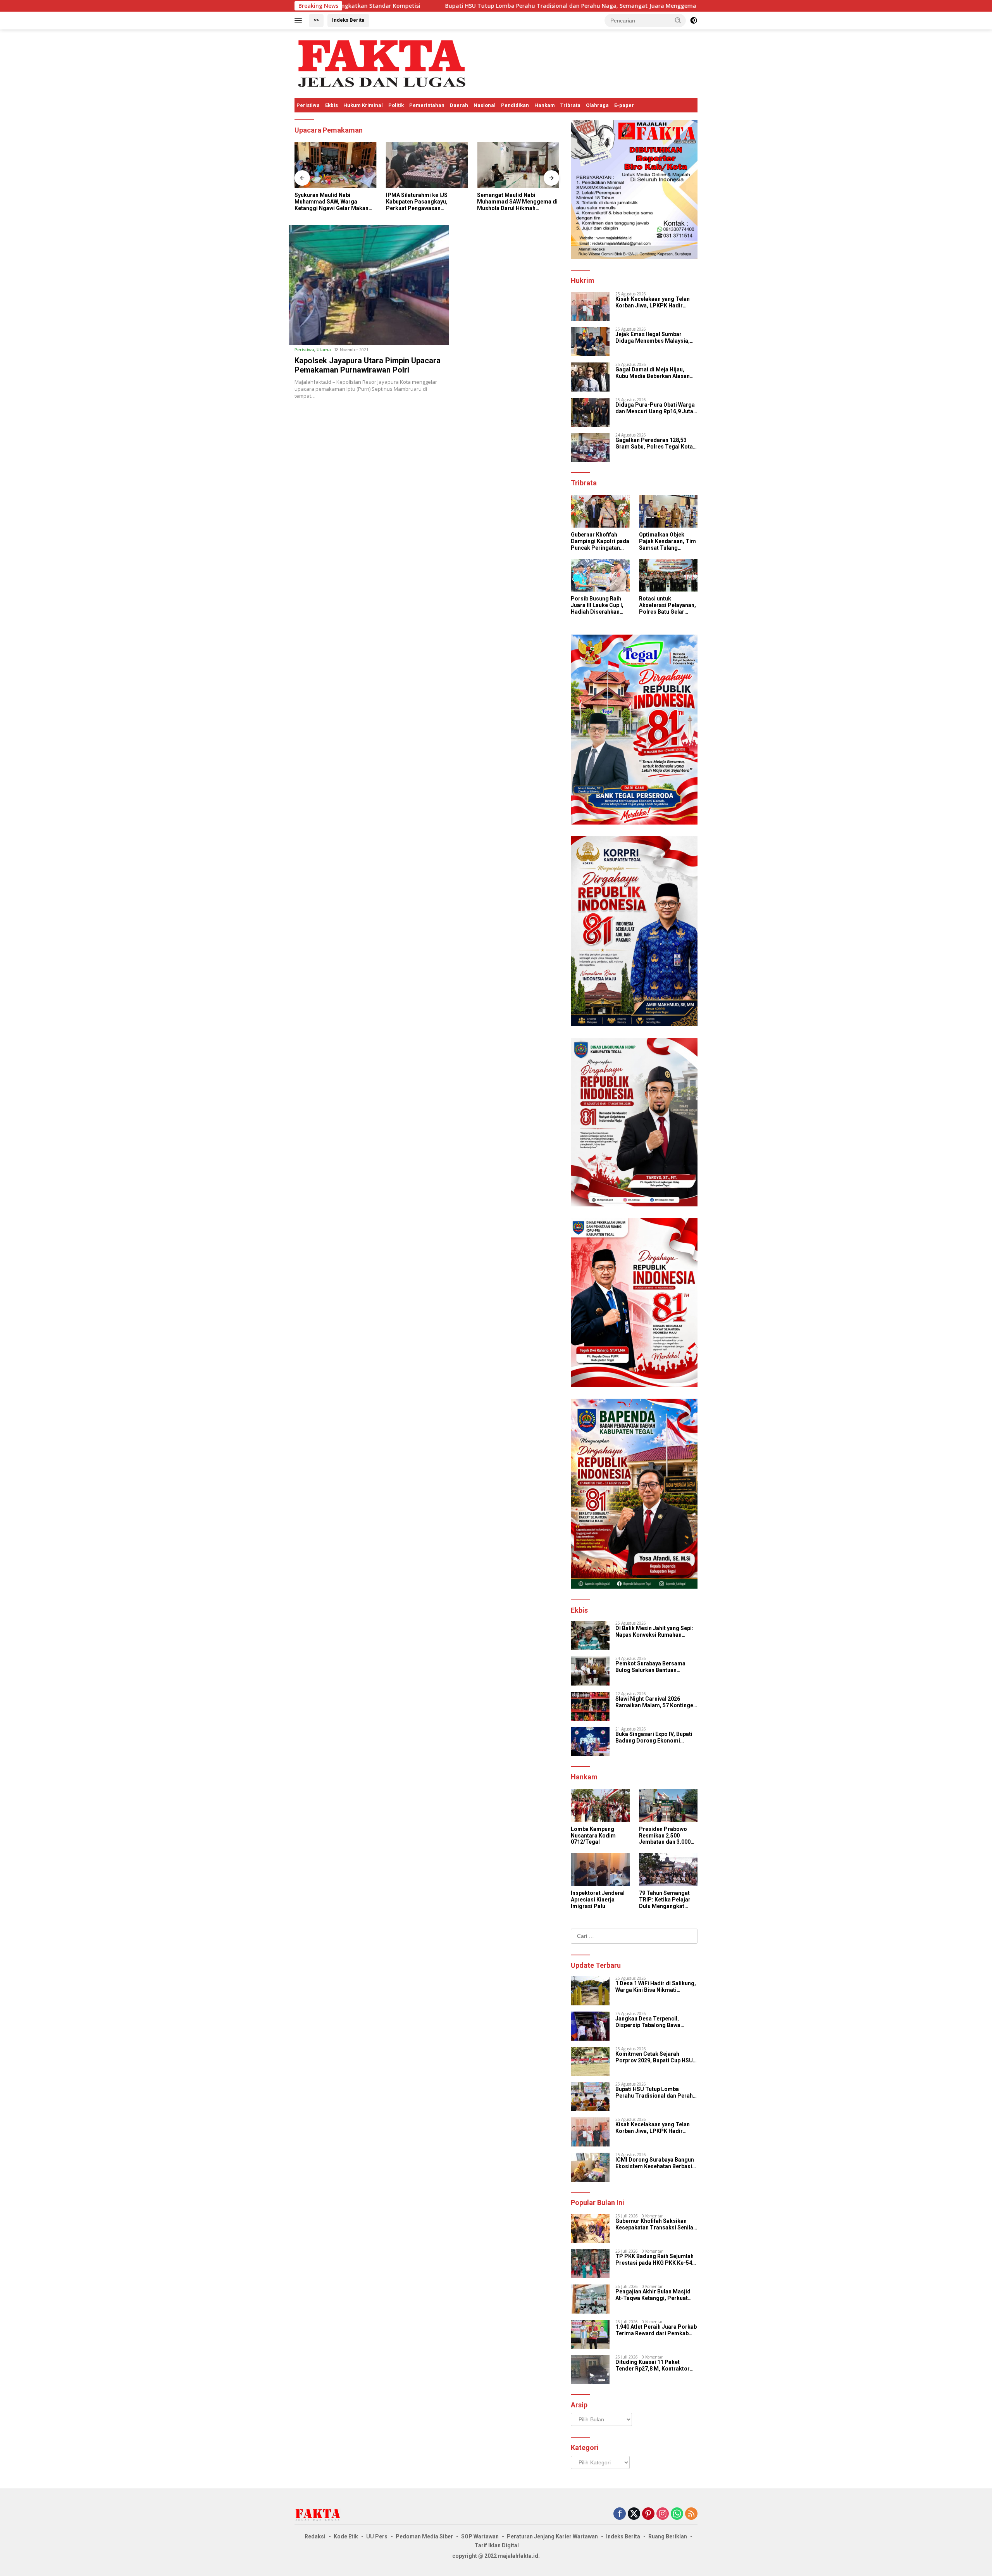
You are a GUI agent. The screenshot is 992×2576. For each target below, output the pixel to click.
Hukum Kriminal (363, 105)
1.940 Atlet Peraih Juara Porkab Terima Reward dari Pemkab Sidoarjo (656, 2330)
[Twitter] (634, 2514)
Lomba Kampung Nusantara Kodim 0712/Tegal (593, 1836)
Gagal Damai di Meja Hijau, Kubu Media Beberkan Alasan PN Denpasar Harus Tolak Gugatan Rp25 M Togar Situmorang (653, 373)
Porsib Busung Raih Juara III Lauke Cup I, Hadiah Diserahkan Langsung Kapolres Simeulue (597, 605)
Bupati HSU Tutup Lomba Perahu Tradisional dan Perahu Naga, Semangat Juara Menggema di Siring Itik (422, 6)
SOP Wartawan (480, 2536)
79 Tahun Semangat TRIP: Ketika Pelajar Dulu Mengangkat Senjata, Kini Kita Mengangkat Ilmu (665, 1900)
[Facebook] (620, 2514)
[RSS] (691, 2514)
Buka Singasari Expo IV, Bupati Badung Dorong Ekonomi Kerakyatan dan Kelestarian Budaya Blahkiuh (654, 1737)
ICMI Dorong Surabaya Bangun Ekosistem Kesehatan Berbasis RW (655, 2163)
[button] (678, 20)
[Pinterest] (648, 2514)
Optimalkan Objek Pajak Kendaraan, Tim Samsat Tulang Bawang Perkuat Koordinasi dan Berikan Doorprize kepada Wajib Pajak (667, 541)
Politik (396, 105)
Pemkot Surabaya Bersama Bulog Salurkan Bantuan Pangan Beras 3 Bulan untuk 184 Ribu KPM (656, 1667)
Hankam (545, 105)
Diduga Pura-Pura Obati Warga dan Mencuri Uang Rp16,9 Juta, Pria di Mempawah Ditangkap (655, 408)
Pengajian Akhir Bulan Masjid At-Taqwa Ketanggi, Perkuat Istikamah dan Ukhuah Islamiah (655, 2295)
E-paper (624, 105)
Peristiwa (308, 105)
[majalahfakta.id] (382, 63)
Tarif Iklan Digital (497, 2545)
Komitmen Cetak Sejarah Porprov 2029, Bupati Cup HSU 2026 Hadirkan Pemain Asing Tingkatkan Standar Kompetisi (655, 2057)
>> (316, 20)
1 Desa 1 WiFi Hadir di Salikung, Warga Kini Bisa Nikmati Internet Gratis (656, 1987)
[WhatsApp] (677, 2514)
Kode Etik (346, 2536)
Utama (324, 349)
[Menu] (300, 21)
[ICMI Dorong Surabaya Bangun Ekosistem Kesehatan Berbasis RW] (590, 2167)
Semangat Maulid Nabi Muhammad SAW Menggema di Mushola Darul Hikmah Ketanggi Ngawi (426, 202)
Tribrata (570, 105)
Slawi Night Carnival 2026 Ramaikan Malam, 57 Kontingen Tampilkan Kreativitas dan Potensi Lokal (656, 1702)
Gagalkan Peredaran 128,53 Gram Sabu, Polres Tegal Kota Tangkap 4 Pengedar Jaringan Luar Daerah (654, 443)
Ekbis (332, 105)
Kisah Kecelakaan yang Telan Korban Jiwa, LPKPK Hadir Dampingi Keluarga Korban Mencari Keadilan (653, 302)
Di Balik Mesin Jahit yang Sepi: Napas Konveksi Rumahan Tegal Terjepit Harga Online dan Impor (656, 1632)
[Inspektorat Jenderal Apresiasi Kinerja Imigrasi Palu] (600, 1869)
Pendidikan (515, 105)
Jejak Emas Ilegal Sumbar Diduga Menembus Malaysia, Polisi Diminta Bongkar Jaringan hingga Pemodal (653, 338)
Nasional (485, 105)
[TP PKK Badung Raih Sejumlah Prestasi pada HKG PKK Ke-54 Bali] (590, 2264)
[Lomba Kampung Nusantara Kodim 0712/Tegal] (600, 1806)
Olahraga (597, 105)
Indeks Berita (348, 20)
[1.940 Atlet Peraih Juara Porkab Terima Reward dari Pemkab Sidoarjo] (590, 2334)
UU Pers (377, 2536)
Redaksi (315, 2536)
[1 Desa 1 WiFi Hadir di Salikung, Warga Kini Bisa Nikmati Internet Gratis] (590, 1991)
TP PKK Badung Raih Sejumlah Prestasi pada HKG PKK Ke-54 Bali (654, 2260)
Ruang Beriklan (668, 2536)
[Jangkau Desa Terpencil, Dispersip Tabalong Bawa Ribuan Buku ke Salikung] (590, 2026)
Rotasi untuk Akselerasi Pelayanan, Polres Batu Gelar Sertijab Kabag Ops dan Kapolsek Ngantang (667, 605)
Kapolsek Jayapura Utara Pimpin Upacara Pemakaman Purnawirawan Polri (368, 365)
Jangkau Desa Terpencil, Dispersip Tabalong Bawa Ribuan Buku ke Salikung (648, 2022)
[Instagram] (663, 2514)
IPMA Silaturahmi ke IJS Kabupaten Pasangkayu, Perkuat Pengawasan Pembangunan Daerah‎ (325, 202)
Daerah (459, 105)
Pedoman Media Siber (424, 2536)
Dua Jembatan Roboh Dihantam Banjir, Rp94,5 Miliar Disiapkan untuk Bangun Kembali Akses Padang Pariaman (517, 202)
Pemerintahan (427, 105)
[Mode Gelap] (694, 21)
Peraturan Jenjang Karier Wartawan (552, 2536)
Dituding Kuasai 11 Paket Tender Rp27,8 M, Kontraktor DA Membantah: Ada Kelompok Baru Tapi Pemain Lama (655, 2366)
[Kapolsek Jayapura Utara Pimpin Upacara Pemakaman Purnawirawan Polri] (369, 285)
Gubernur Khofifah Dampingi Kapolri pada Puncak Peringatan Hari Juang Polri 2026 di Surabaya (600, 541)
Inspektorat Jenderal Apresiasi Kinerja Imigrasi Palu (598, 1900)
